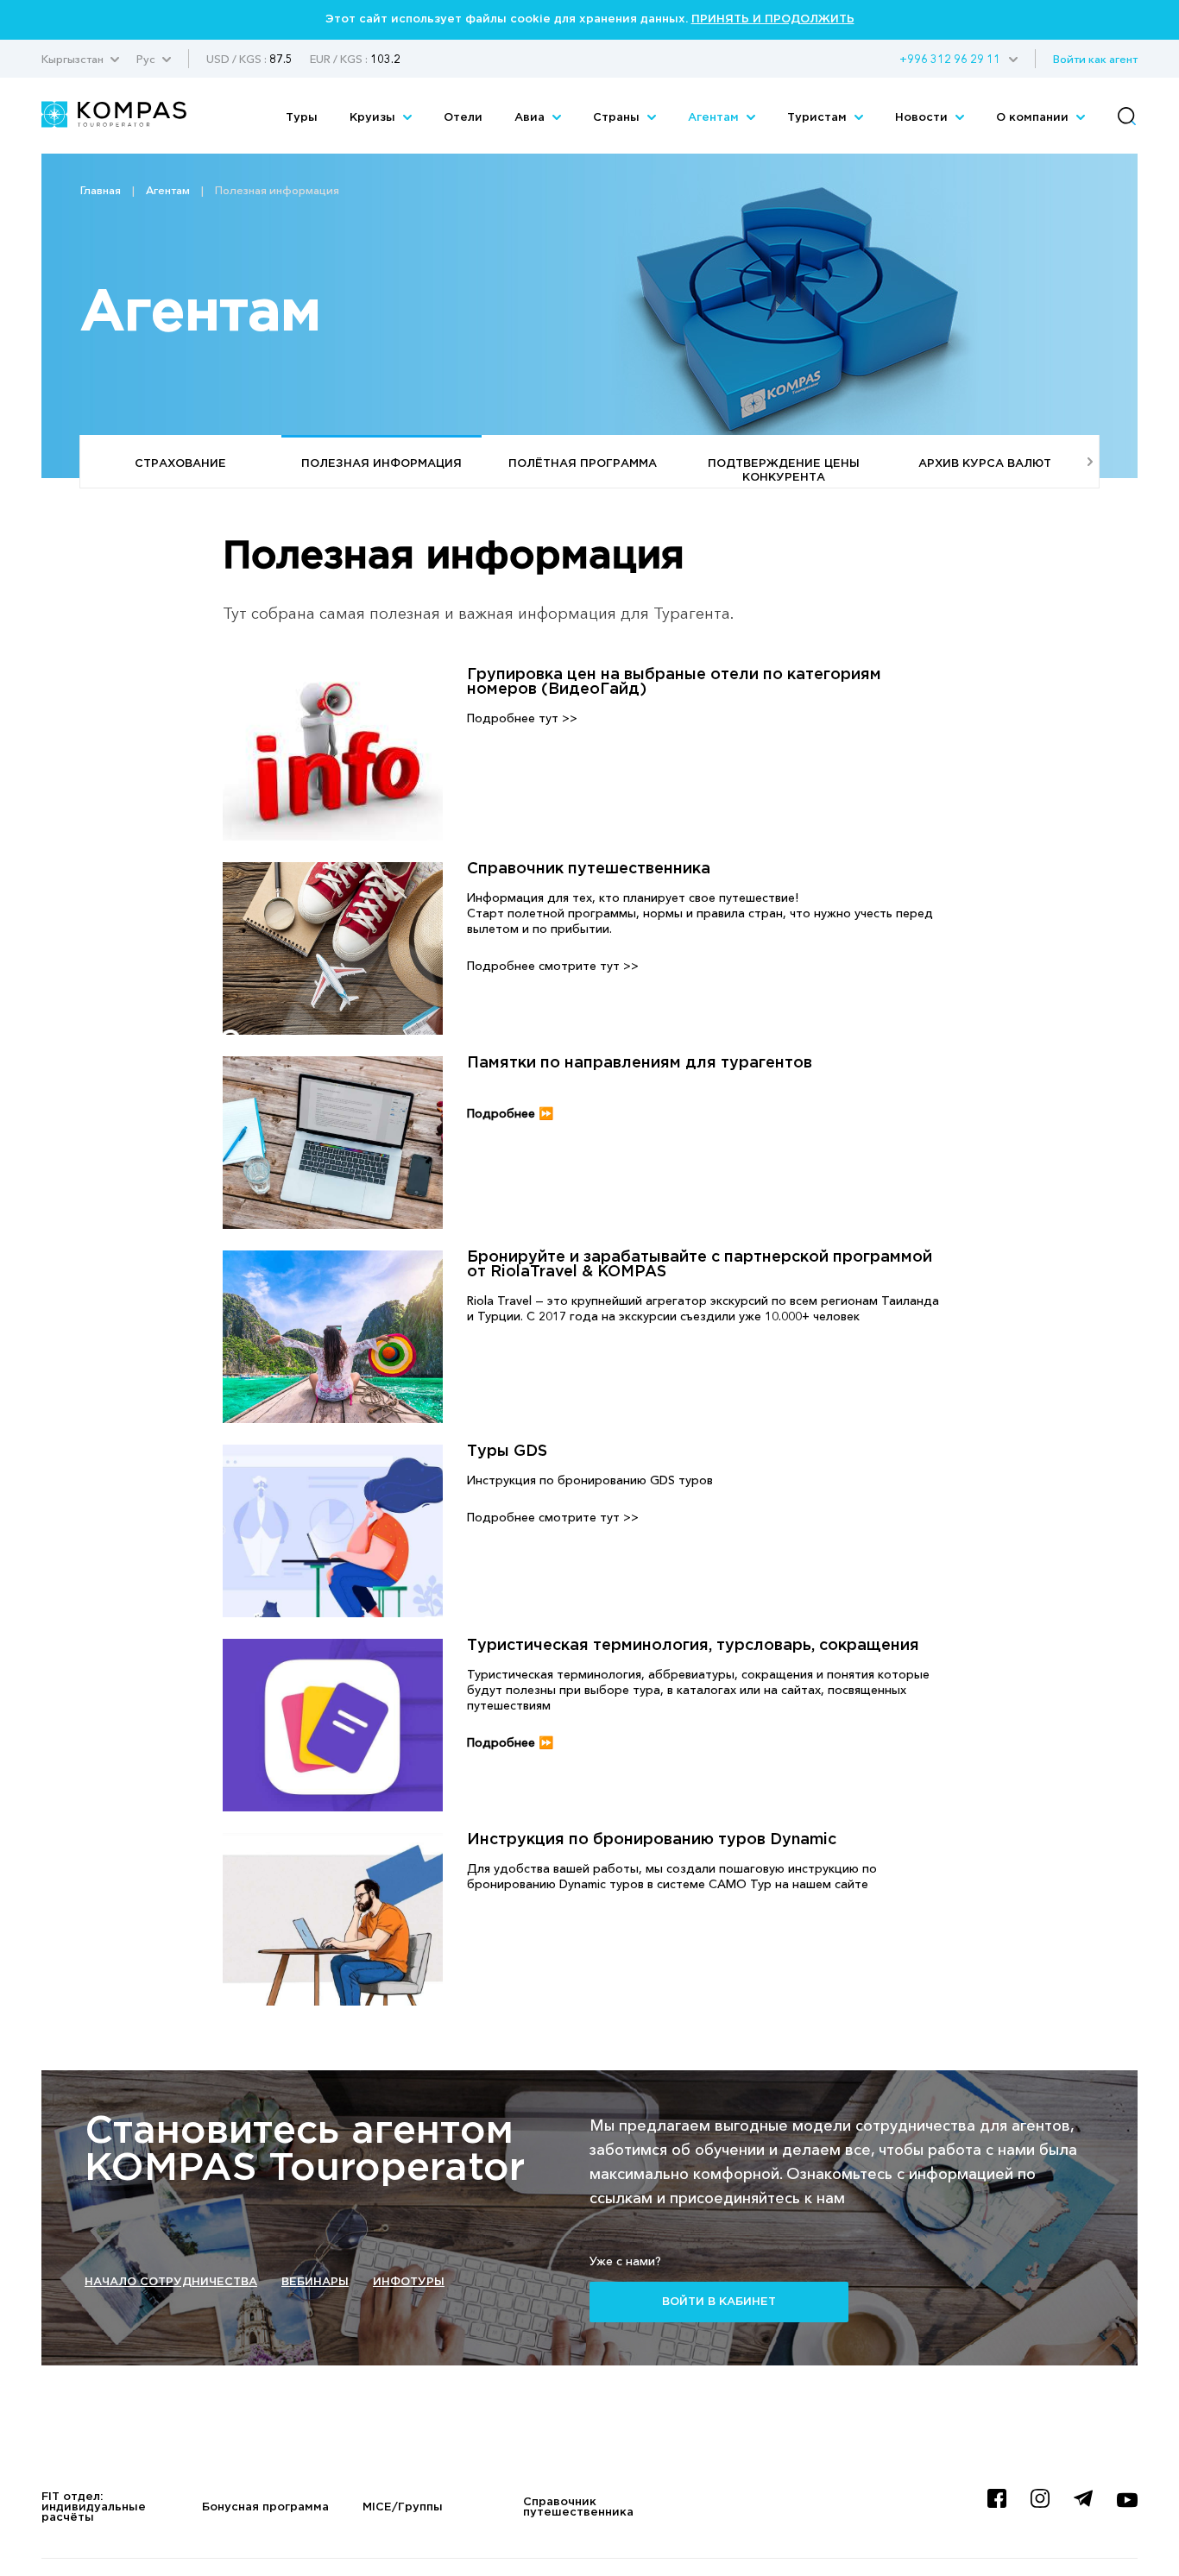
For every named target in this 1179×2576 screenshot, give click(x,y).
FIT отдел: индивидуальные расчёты (94, 2507)
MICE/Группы (403, 2507)
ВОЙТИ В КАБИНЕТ (719, 2302)
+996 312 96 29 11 (950, 59)
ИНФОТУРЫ (409, 2282)
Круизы (374, 118)
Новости (923, 118)
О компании (1034, 118)
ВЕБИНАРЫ (315, 2282)
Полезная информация (381, 464)
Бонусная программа (265, 2507)
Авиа (531, 118)
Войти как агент (1095, 59)
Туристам (819, 118)
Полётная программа (583, 464)
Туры (302, 118)
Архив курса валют (985, 464)
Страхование (180, 464)
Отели (463, 118)
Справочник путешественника (578, 2507)
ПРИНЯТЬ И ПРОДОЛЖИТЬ (773, 19)
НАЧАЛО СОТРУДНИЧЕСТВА (171, 2282)
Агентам (715, 118)
